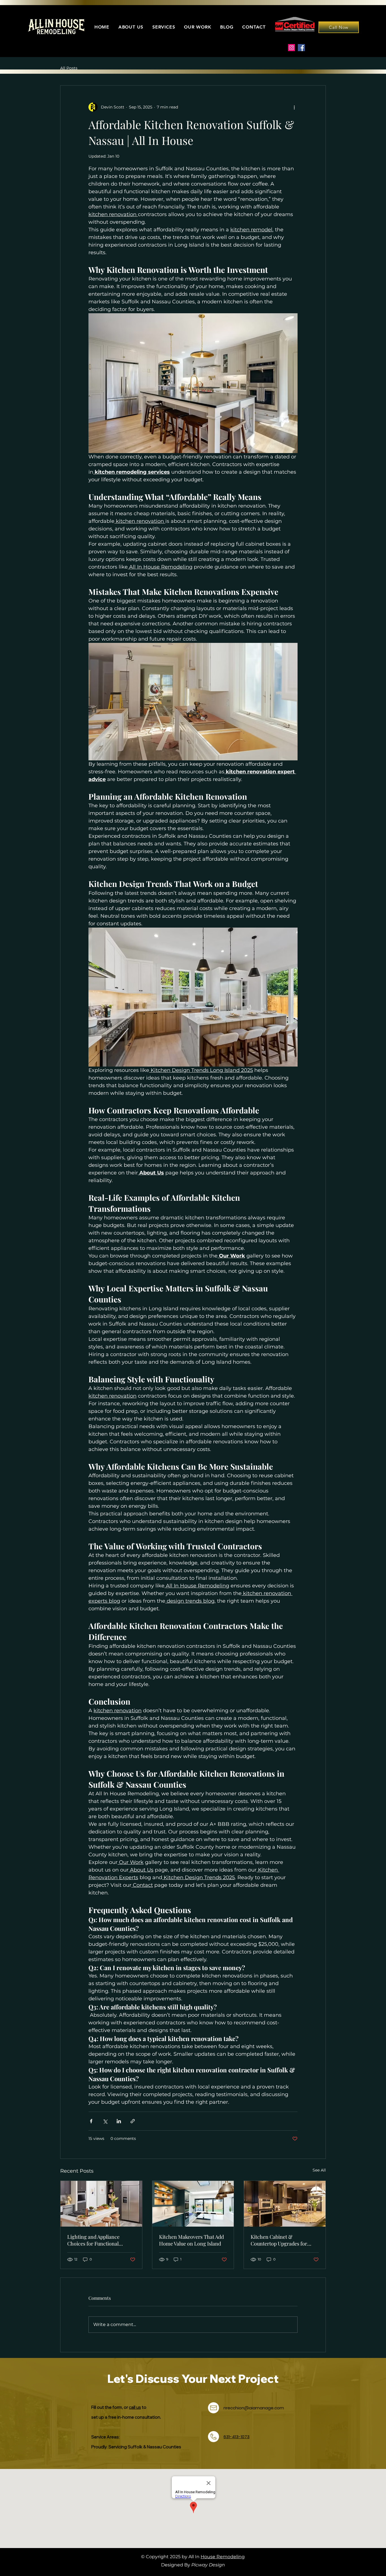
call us (135, 2407)
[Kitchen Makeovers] (193, 2204)
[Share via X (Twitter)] (105, 2121)
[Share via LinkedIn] (119, 2121)
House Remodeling (223, 2557)
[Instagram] (291, 48)
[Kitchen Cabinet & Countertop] (285, 2204)
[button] (164, 27)
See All (319, 2170)
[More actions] (294, 107)
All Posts (69, 68)
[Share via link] (133, 2121)
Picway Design (208, 2565)
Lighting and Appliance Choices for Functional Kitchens (93, 2240)
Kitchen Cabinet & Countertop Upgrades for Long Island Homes (279, 2240)
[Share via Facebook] (91, 2121)
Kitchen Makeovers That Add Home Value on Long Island (191, 2240)
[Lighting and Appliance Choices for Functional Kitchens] (101, 2204)
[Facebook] (301, 48)
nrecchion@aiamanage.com (254, 2408)
